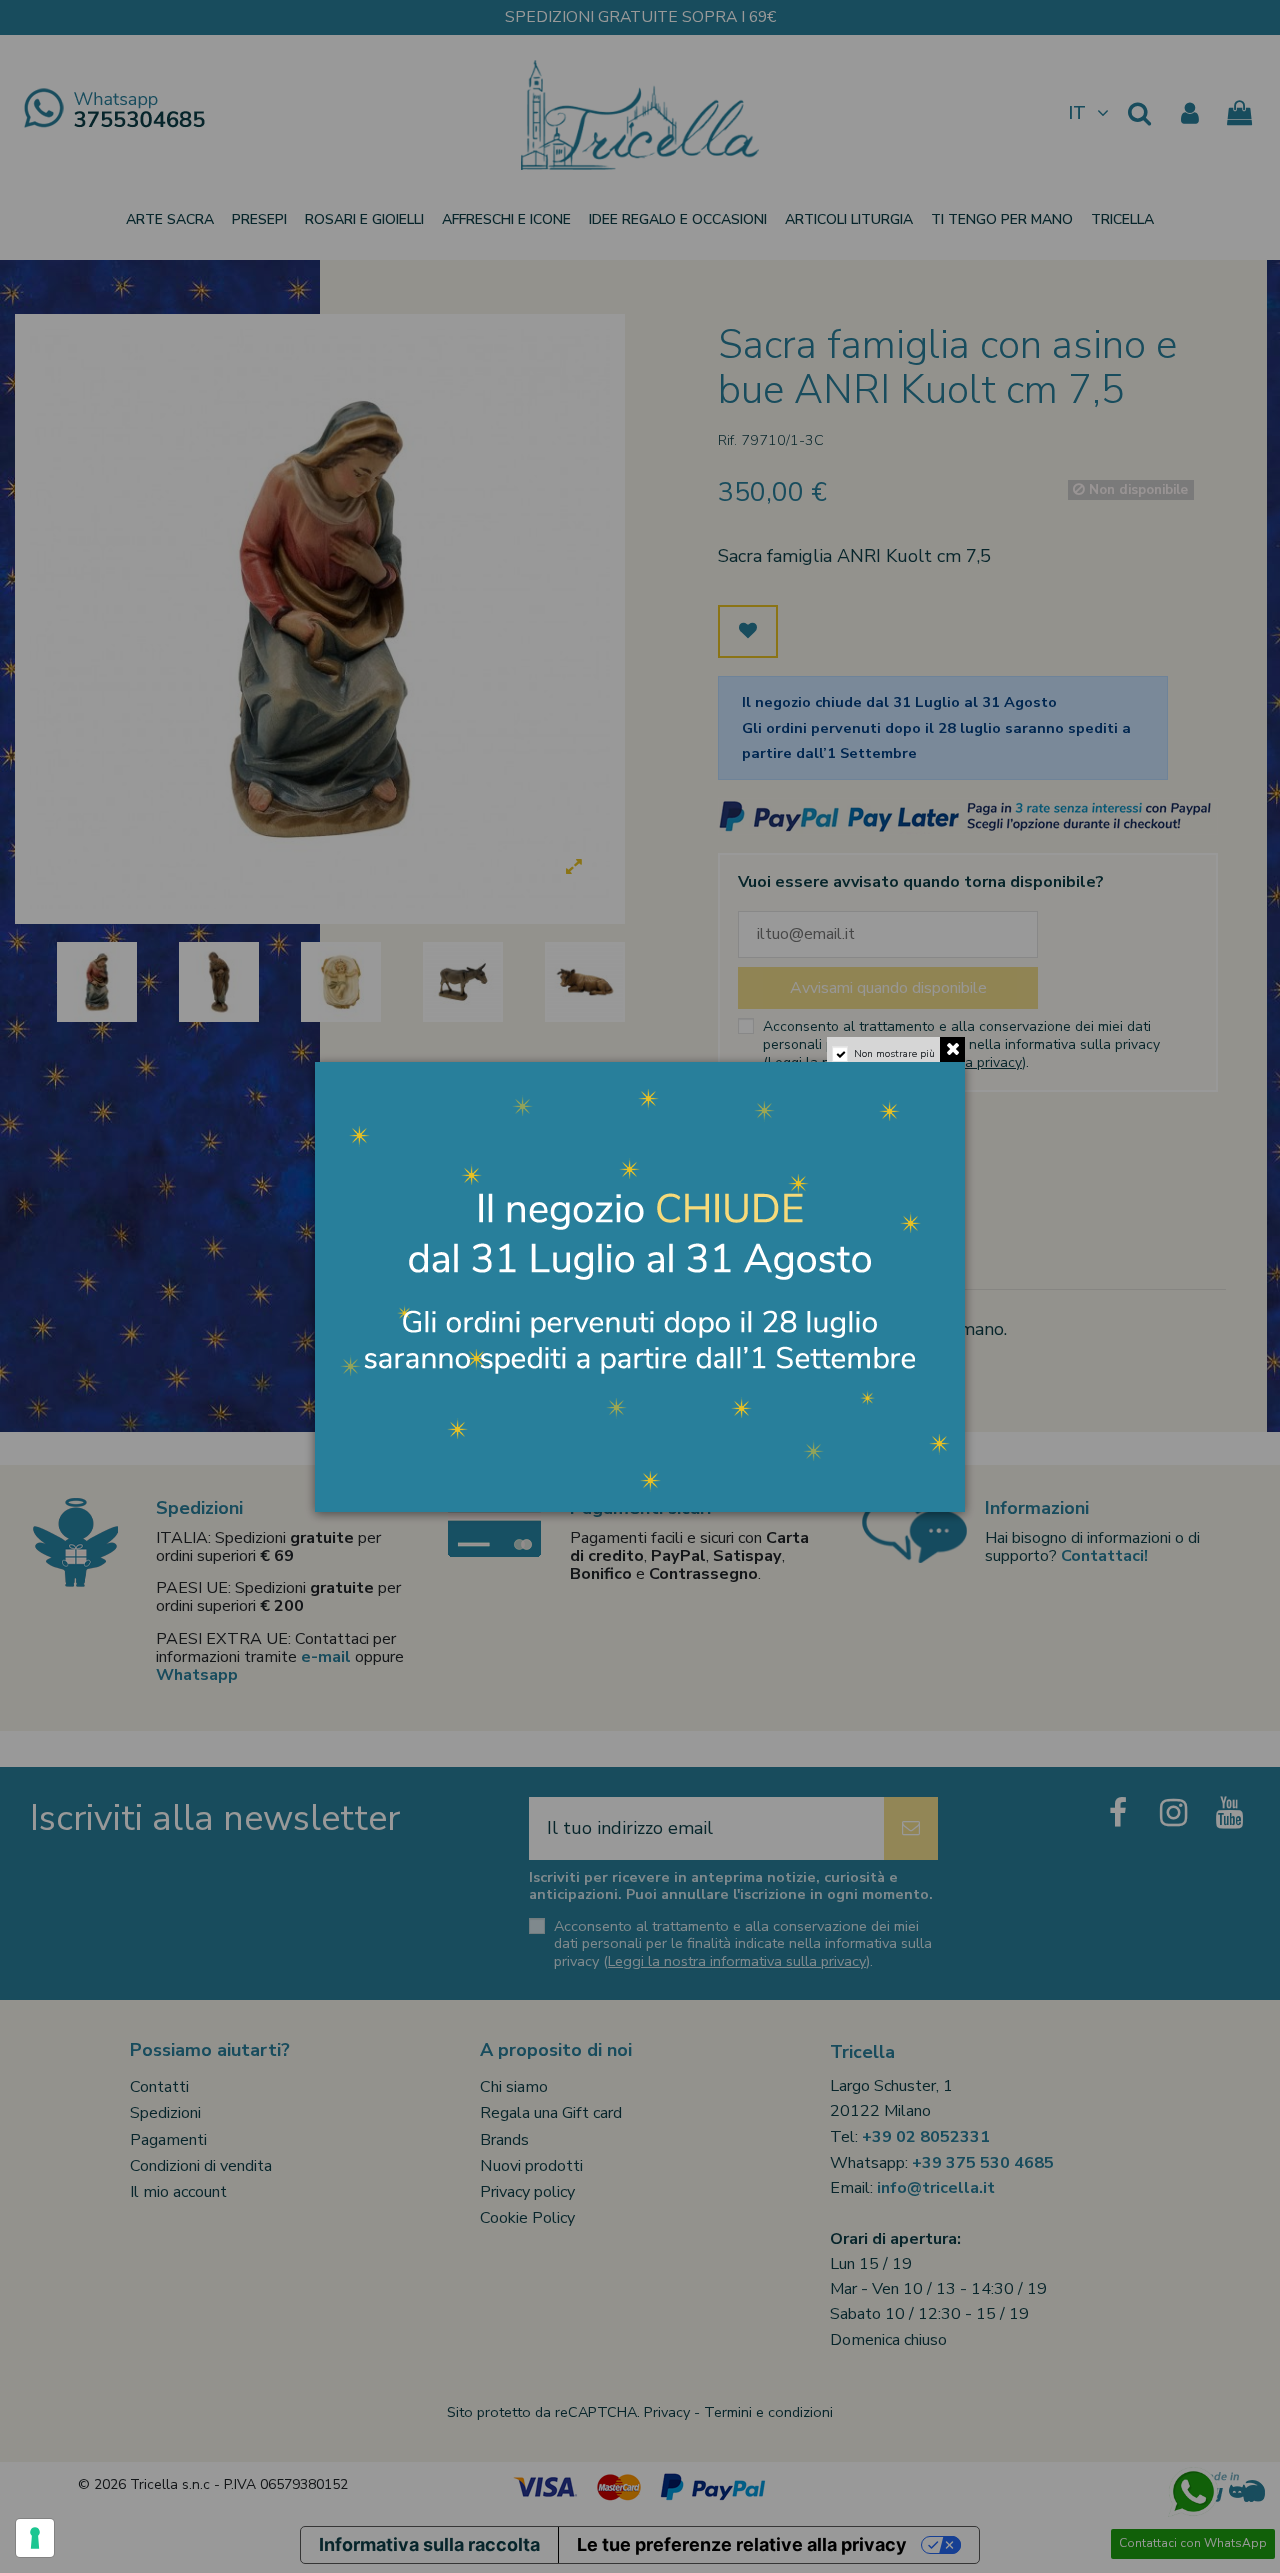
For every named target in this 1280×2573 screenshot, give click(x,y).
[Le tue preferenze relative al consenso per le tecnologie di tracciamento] (35, 2538)
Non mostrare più (894, 1054)
